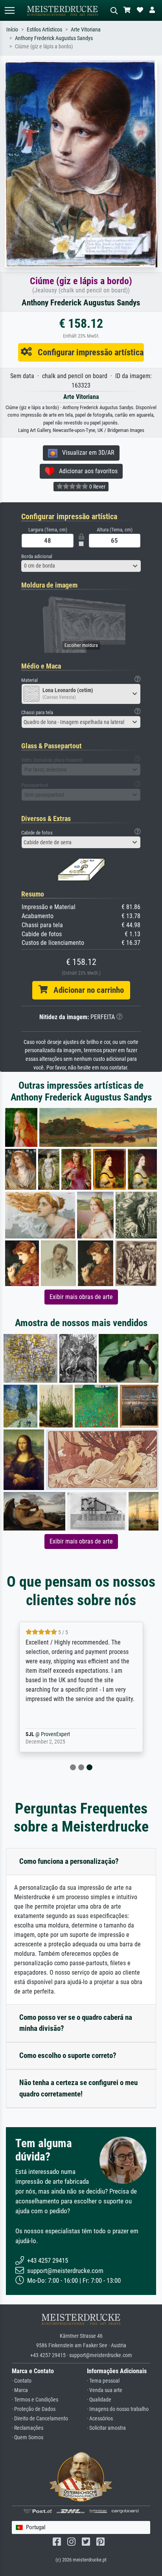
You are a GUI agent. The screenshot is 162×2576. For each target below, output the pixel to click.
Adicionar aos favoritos (86, 471)
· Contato (22, 2381)
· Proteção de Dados (34, 2409)
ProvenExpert (68, 1734)
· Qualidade (99, 2400)
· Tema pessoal (103, 2381)
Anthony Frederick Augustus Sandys (54, 38)
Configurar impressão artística (88, 352)
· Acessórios (100, 2419)
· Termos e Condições (35, 2400)
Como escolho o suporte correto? (68, 2055)
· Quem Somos (28, 2437)
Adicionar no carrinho (86, 990)
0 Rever (97, 487)
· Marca (20, 2390)
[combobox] (81, 566)
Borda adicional (37, 556)
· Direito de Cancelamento (40, 2419)
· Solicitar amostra (106, 2428)
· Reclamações (28, 2428)
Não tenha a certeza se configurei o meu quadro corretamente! (78, 2088)
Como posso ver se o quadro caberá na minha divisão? (76, 2023)
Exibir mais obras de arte (81, 1297)
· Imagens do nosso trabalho (118, 2409)
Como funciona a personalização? (69, 1861)
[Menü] (9, 10)
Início (12, 30)
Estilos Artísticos (44, 30)
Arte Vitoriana (86, 30)
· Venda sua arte (105, 2390)
